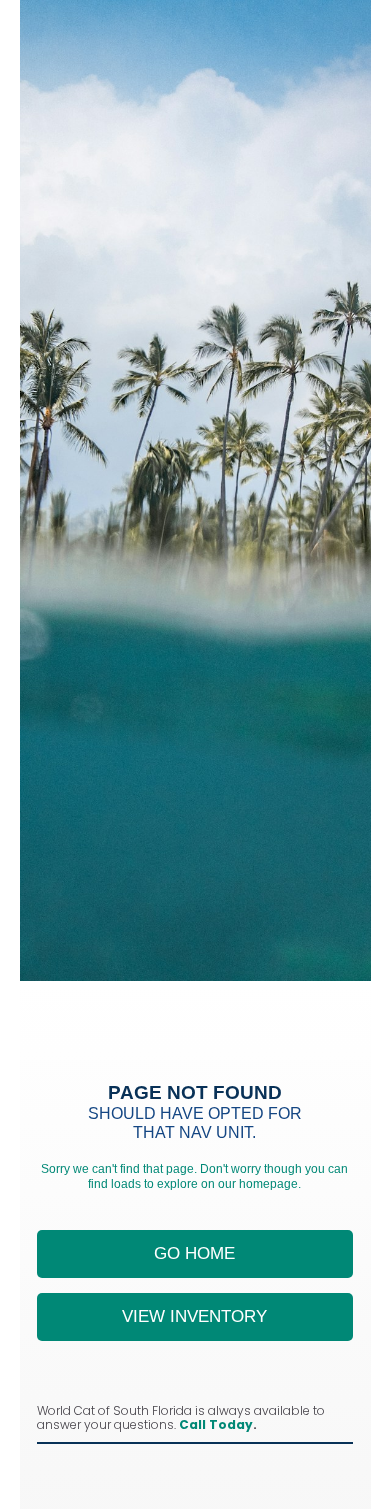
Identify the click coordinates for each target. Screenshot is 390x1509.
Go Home (194, 1253)
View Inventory (194, 1316)
